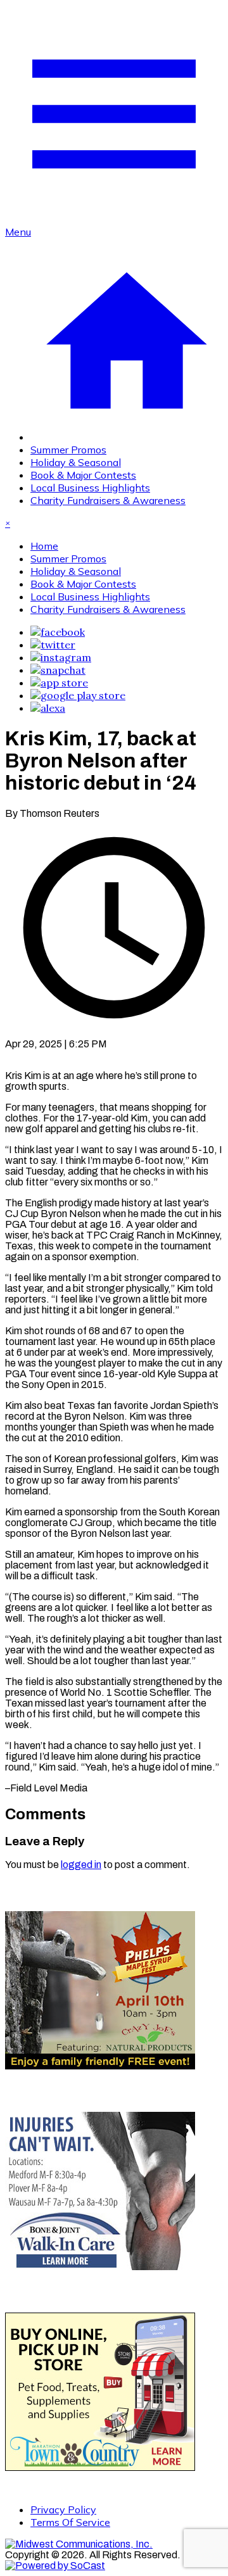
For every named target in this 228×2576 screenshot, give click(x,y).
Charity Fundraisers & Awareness (108, 500)
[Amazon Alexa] (48, 708)
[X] (53, 645)
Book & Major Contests (83, 475)
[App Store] (59, 683)
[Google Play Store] (78, 695)
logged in (81, 1865)
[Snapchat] (58, 670)
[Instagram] (61, 657)
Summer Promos (68, 450)
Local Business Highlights (90, 488)
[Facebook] (58, 632)
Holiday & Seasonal (76, 462)
